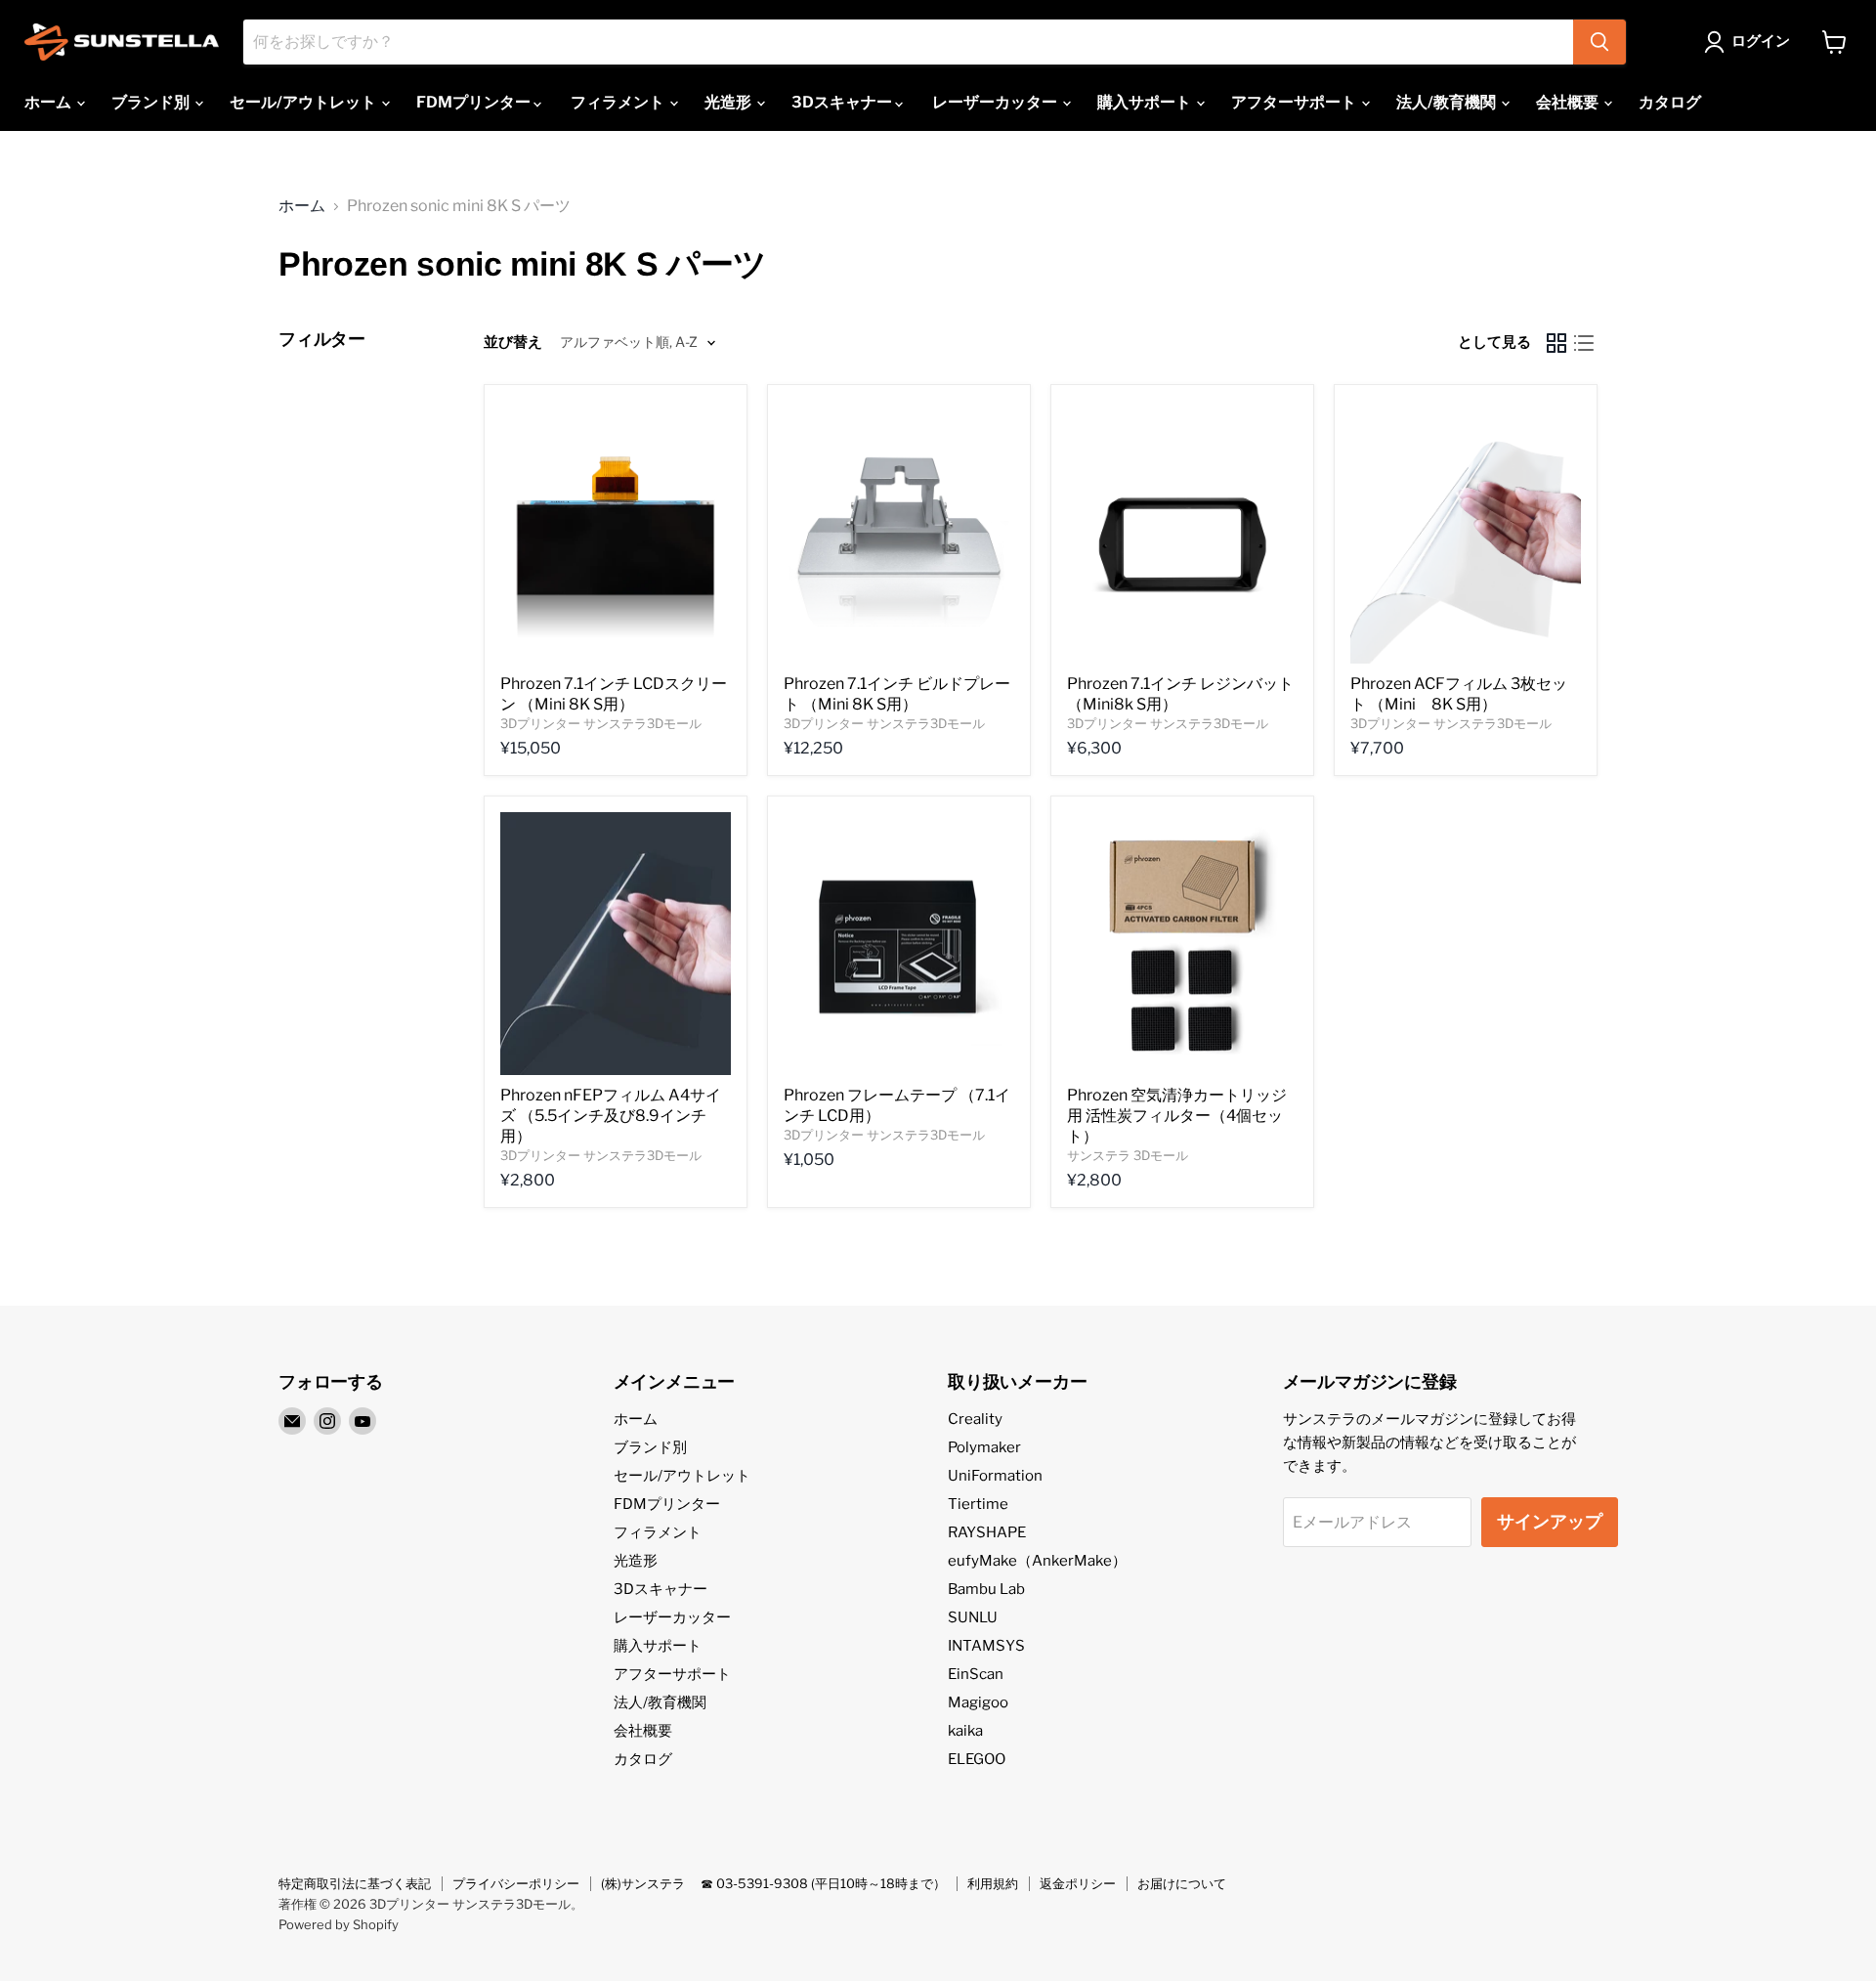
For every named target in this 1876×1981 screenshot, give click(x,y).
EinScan (976, 1674)
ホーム (49, 102)
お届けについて (1182, 1883)
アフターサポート (1295, 102)
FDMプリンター (475, 102)
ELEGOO (977, 1759)
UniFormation (995, 1476)
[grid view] (1556, 343)
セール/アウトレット (304, 102)
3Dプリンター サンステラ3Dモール (601, 723)
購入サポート (1146, 102)
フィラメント (619, 102)
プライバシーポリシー (516, 1883)
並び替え (513, 343)
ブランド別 (152, 102)
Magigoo (978, 1702)
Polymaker (984, 1447)
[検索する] (1599, 42)
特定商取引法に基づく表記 (355, 1883)
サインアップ (1550, 1521)
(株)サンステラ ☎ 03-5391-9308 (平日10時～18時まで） (773, 1883)
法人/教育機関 (1448, 102)
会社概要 (1569, 102)
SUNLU (973, 1617)
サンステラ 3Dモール (1128, 1155)
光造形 (729, 102)
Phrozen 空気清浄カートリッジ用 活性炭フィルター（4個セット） (1177, 1116)
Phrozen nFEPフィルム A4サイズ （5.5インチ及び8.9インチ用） (611, 1116)
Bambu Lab (986, 1589)
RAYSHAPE (987, 1532)
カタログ (1670, 102)
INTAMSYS (986, 1646)
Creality (975, 1419)
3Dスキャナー (843, 102)
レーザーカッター (996, 102)
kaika (965, 1731)
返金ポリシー (1078, 1883)
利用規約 (993, 1883)
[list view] (1584, 343)
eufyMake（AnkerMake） (1037, 1561)
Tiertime (978, 1504)
